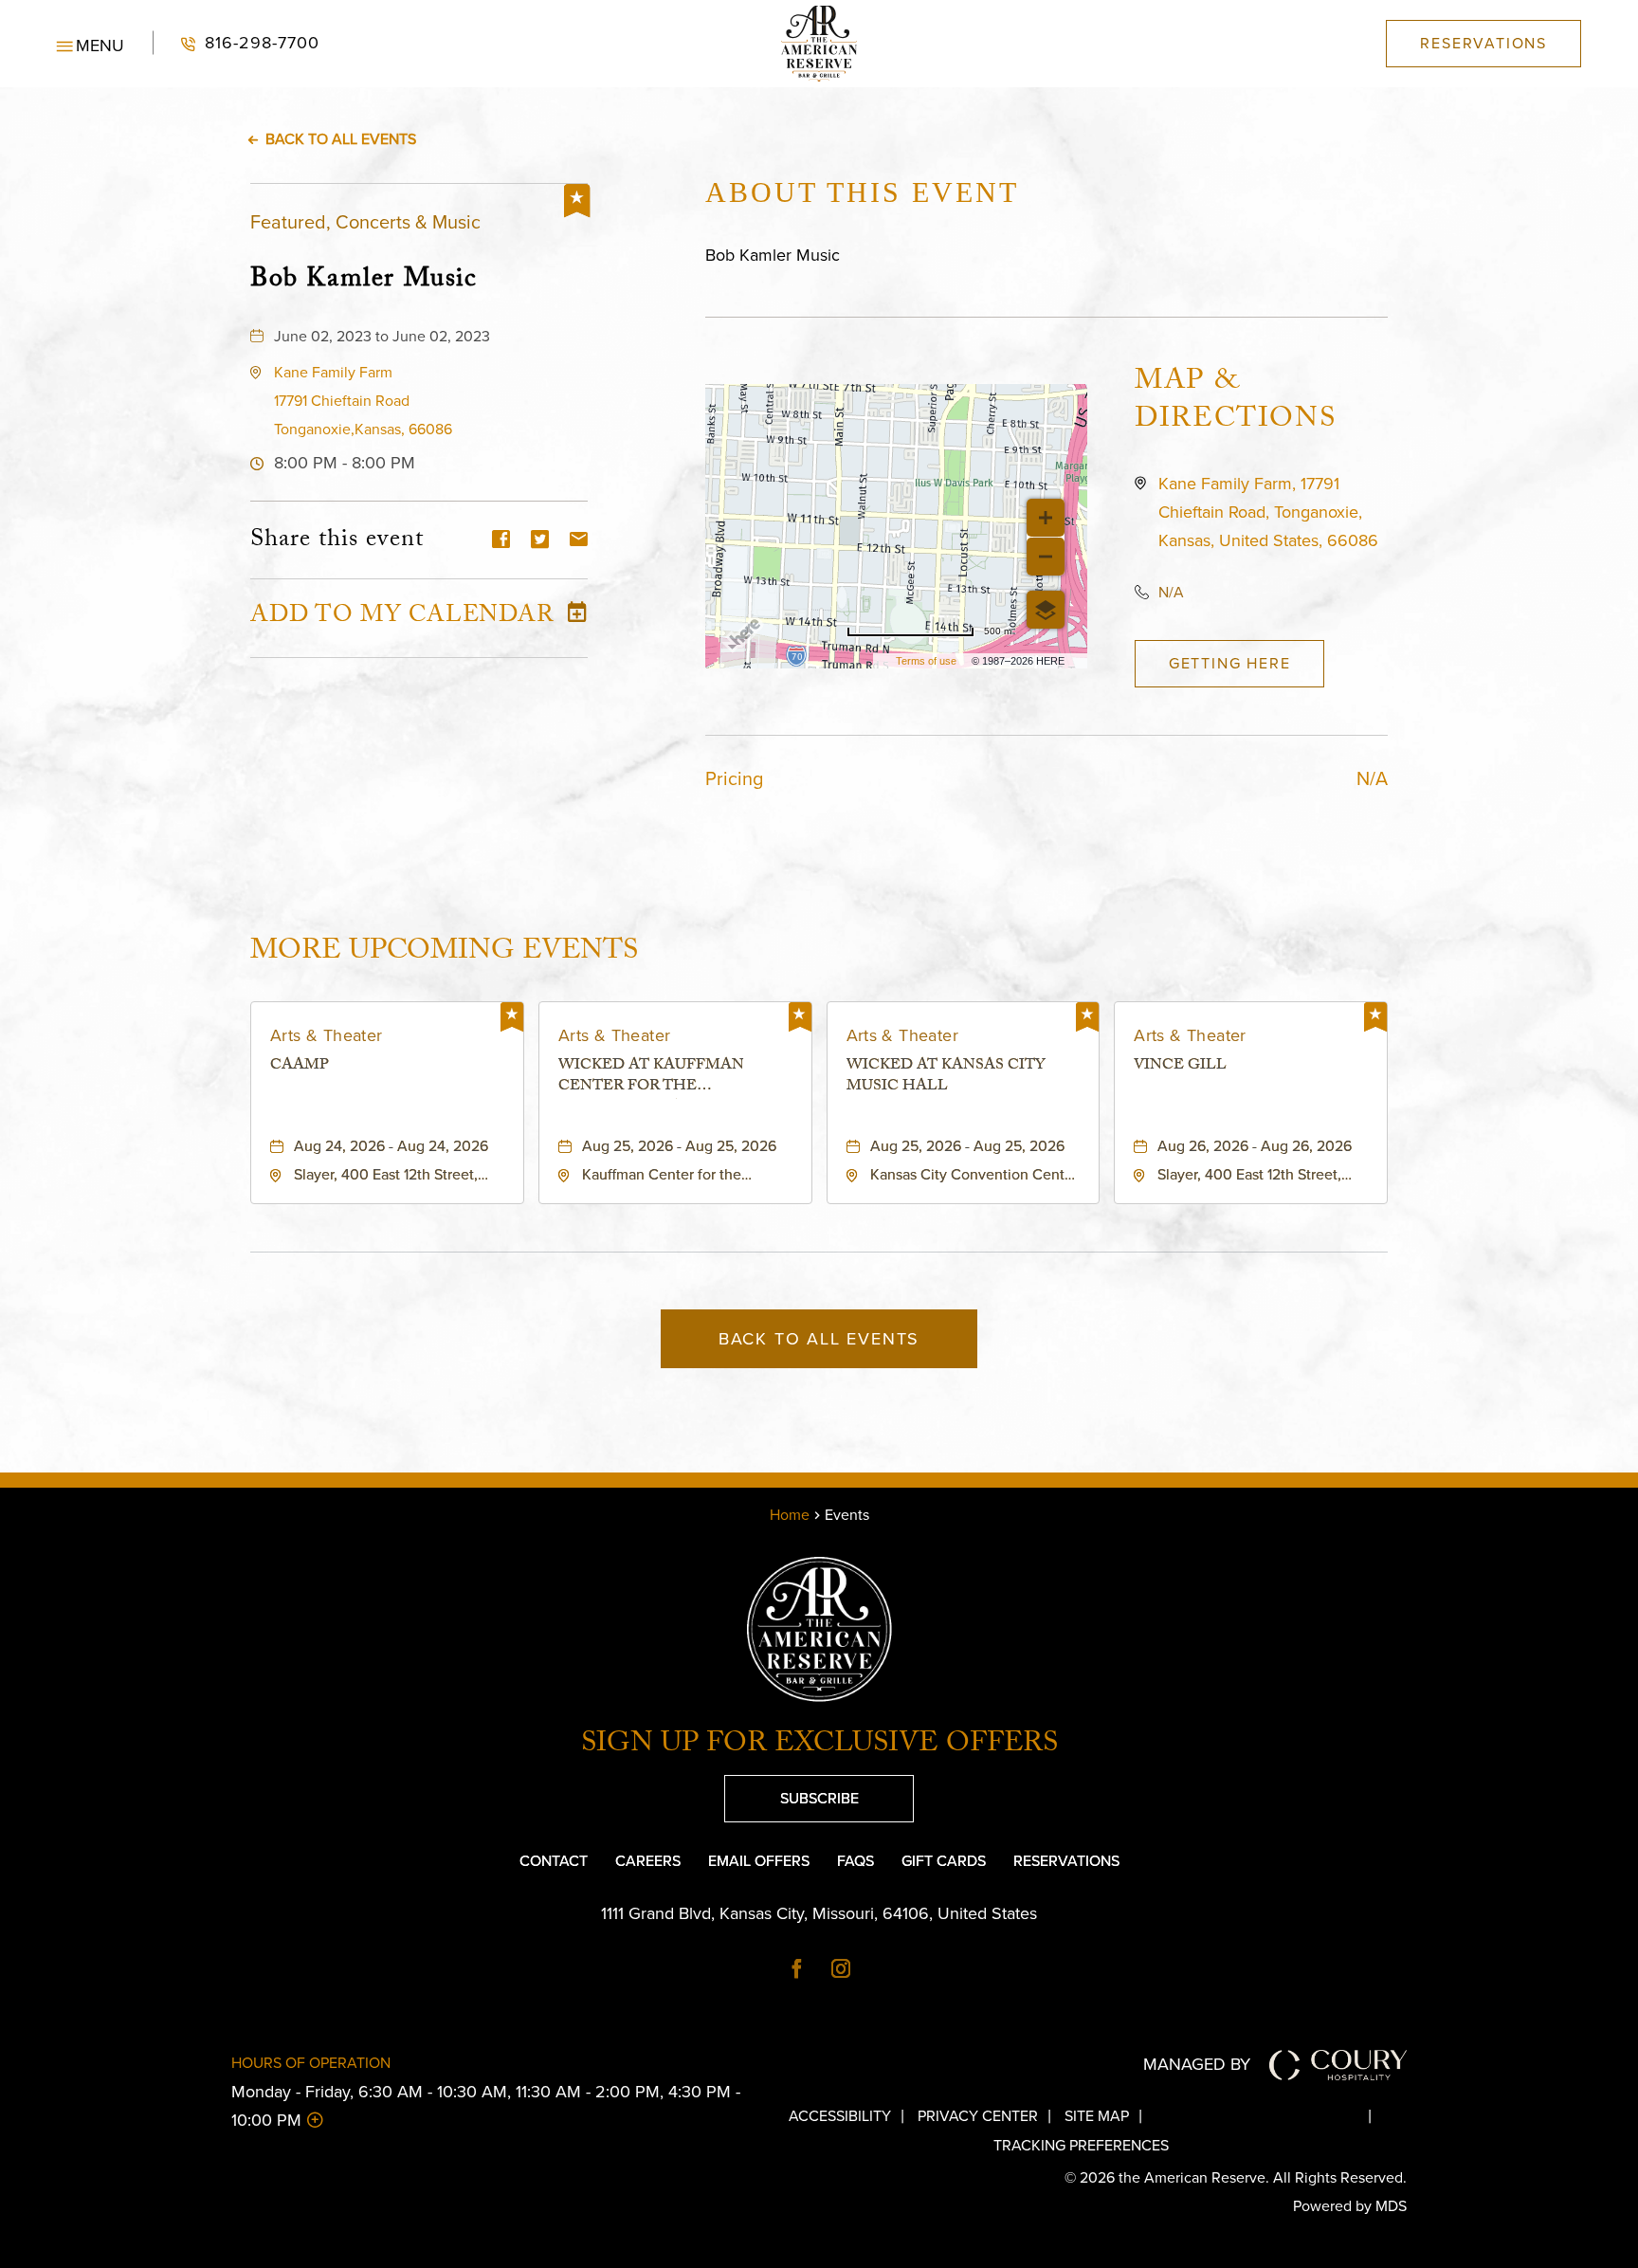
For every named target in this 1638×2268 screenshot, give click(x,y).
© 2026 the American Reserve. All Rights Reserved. (1236, 2177)
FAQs (855, 1861)
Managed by (1197, 2064)
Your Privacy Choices (1271, 2116)
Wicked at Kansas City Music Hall (946, 1078)
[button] (91, 44)
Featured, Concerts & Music (365, 222)
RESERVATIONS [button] (1483, 43)
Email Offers (759, 1861)
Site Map (1097, 2116)
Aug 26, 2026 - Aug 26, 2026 (1255, 1146)
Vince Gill (1180, 1068)
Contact (554, 1861)
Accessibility (840, 2116)
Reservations (1066, 1861)
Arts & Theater (327, 1035)
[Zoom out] (1046, 557)
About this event (862, 192)
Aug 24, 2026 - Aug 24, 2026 (391, 1146)
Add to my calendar (402, 618)
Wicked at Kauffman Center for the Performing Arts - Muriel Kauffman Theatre (673, 1078)
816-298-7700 (236, 43)
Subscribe (792, 1792)
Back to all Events (341, 139)
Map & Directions (1235, 403)
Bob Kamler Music (364, 279)
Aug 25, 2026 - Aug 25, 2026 (679, 1146)
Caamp (300, 1068)
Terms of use (926, 661)
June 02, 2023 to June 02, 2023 (382, 336)
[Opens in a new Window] (797, 1970)
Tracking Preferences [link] (1081, 2145)
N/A (1171, 592)
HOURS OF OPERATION (311, 2063)
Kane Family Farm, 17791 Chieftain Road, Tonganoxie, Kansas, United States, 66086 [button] (1268, 512)
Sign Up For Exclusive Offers (819, 1747)
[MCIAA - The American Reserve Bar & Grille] (819, 44)
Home (790, 1515)
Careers (648, 1861)
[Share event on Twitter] (540, 541)
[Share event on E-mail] (579, 541)
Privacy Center (978, 2116)
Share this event (337, 541)
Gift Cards (944, 1861)
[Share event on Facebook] (501, 541)
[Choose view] (1046, 610)
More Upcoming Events (444, 951)
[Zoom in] (1046, 518)
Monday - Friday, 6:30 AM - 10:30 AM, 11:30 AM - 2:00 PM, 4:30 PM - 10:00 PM (486, 2106)
